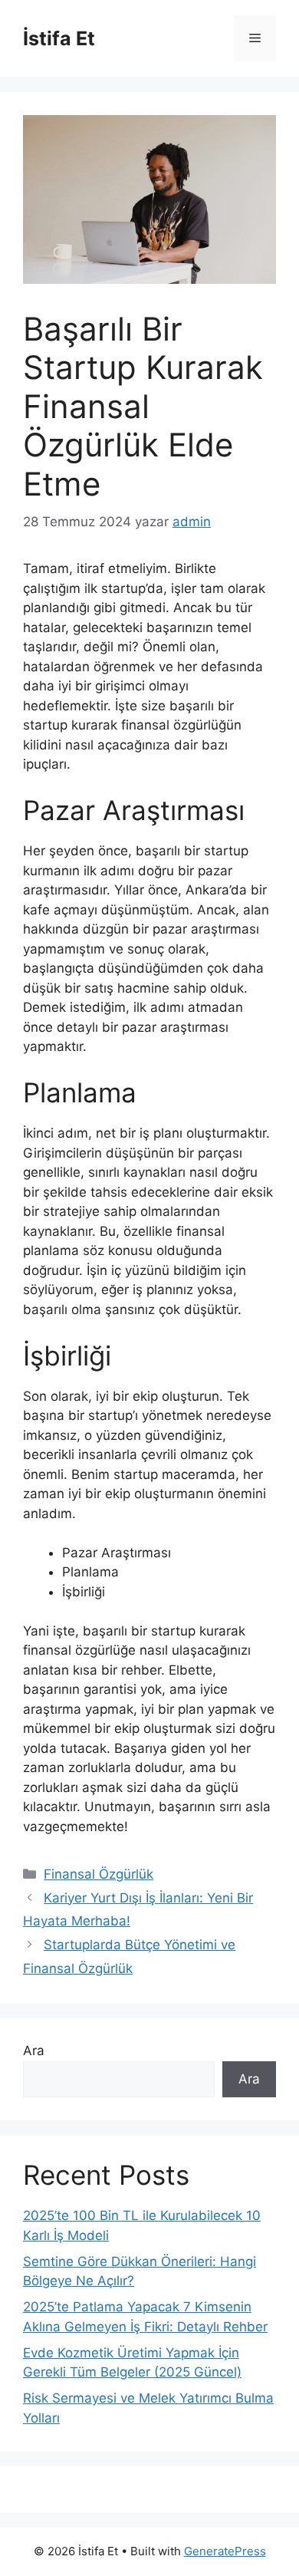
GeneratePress (225, 2551)
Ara (34, 2051)
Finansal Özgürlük (99, 1874)
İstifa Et (59, 38)
